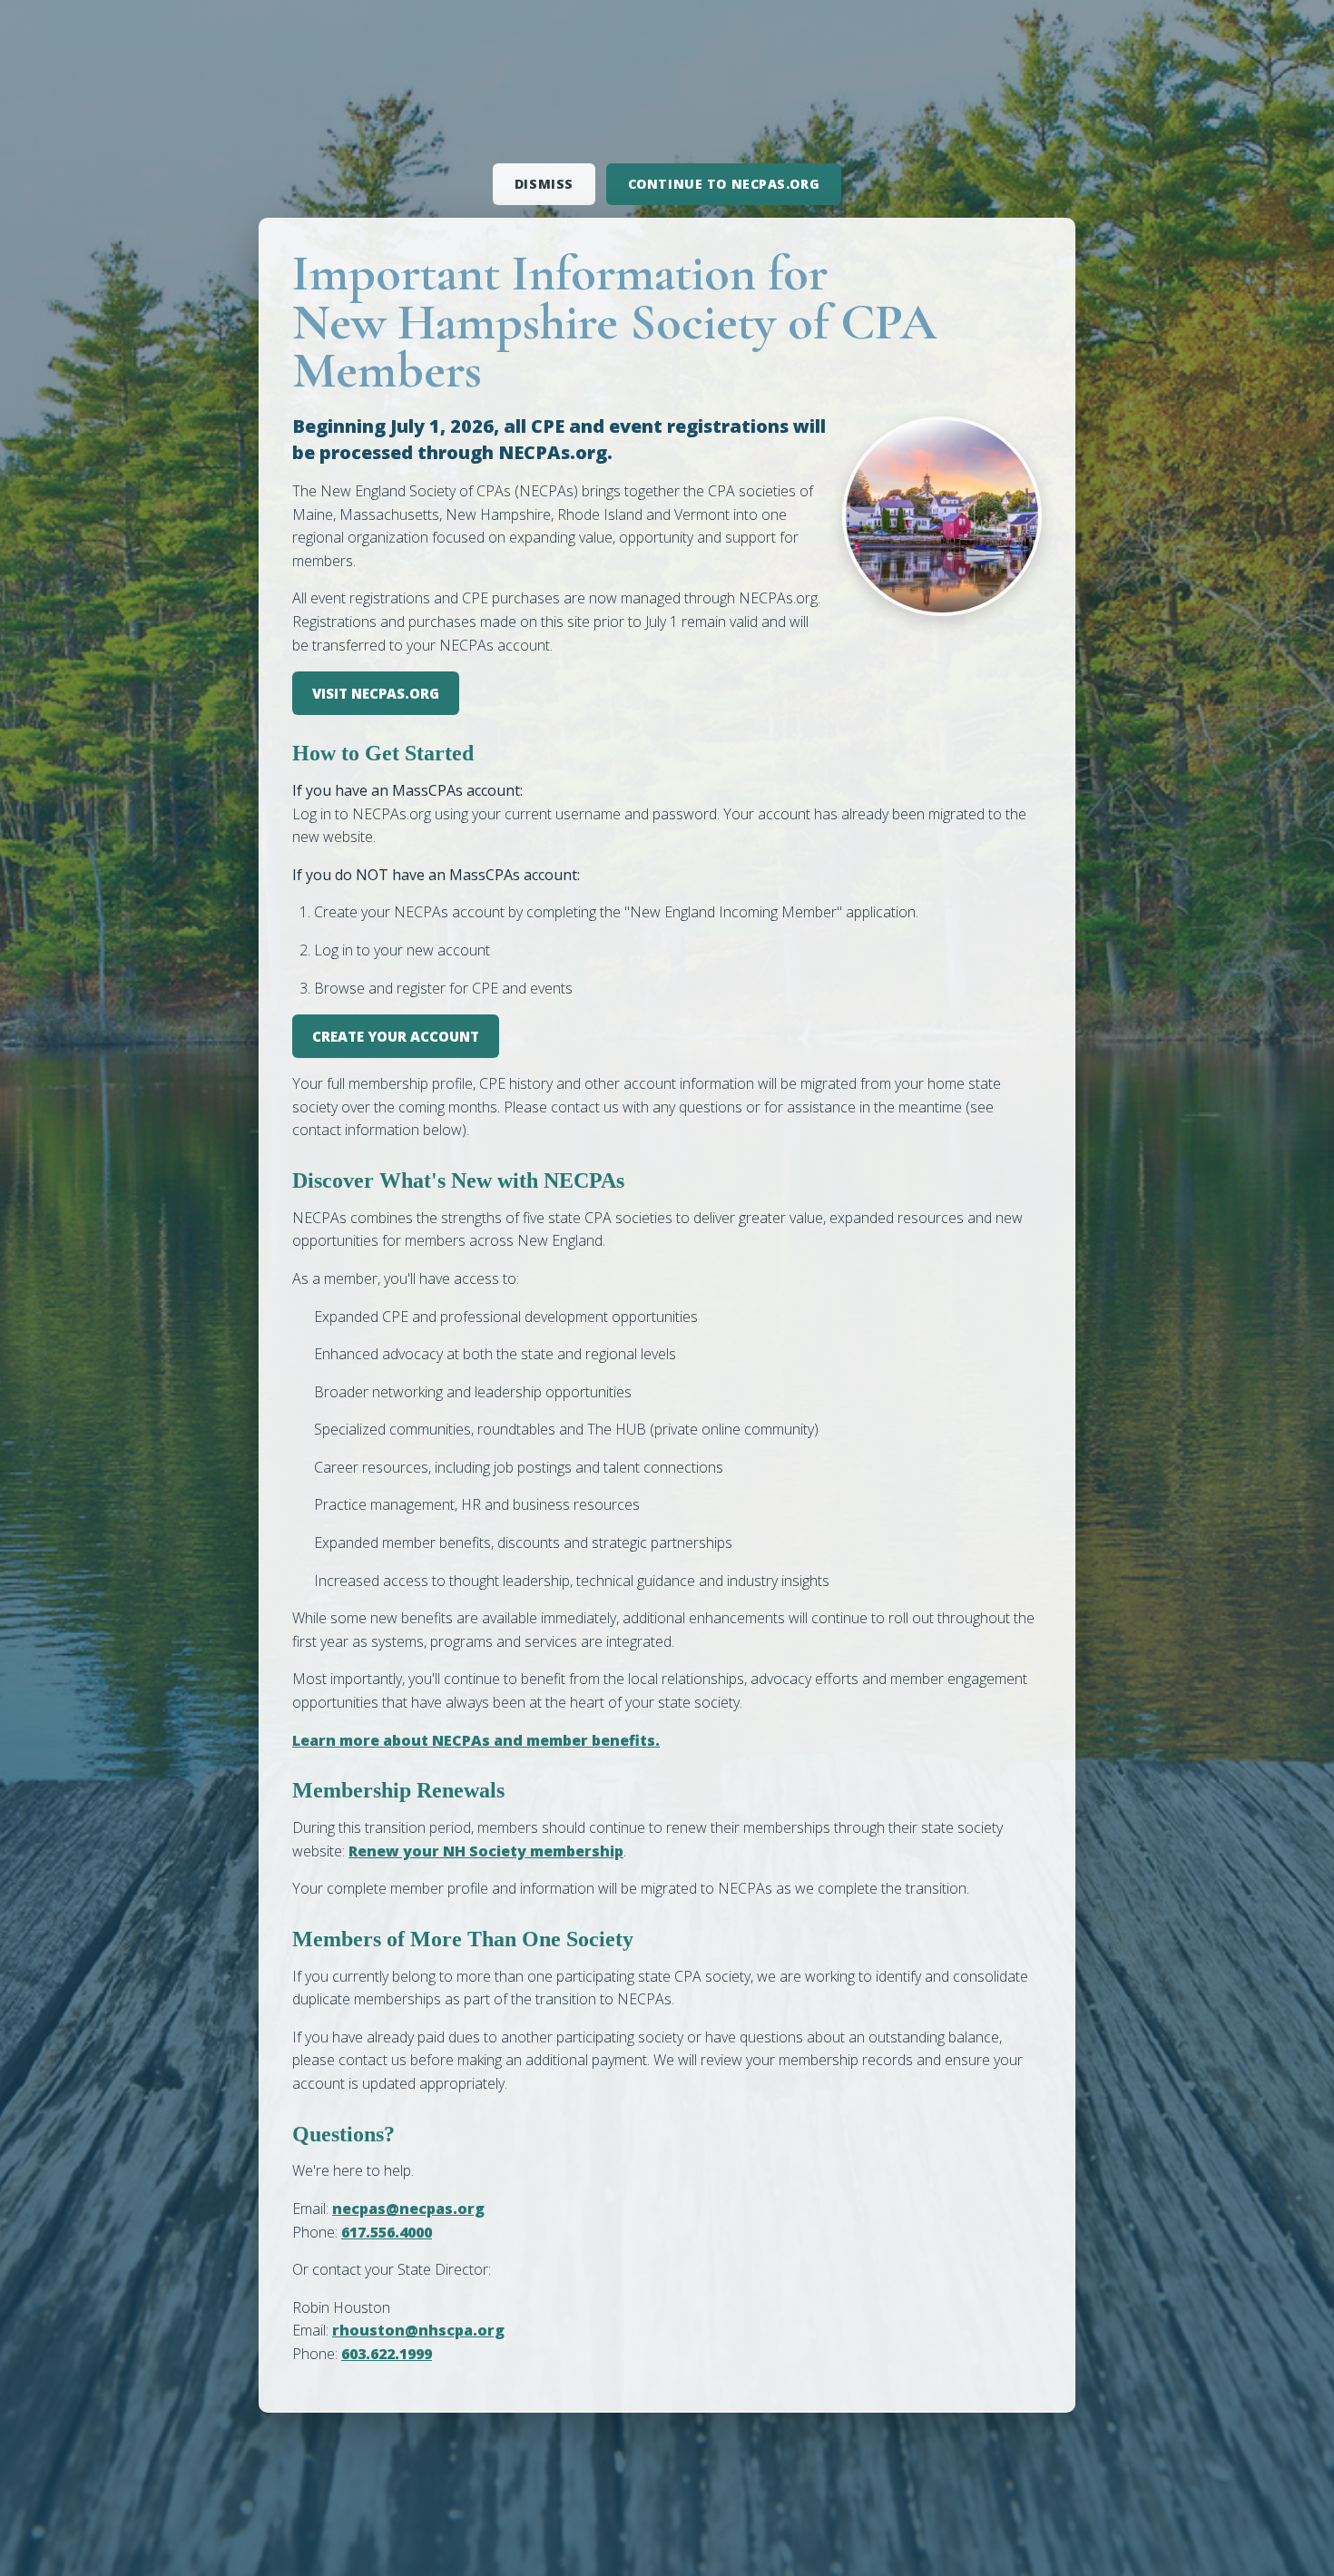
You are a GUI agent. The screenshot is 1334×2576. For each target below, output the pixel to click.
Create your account (396, 1036)
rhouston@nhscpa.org (418, 2330)
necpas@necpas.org (408, 2209)
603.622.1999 (387, 2354)
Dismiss (544, 184)
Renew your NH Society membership (486, 1851)
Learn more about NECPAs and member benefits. (476, 1740)
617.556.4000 (387, 2232)
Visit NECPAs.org (376, 693)
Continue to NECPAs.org (724, 184)
